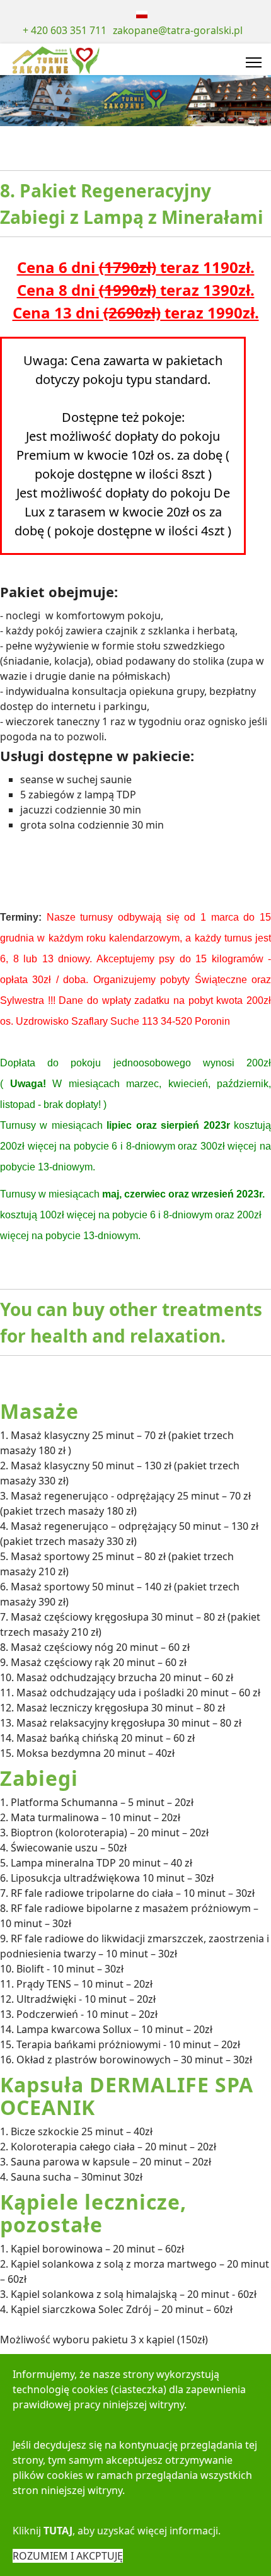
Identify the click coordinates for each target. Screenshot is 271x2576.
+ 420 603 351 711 (65, 30)
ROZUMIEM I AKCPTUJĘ (68, 2556)
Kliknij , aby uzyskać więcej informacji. (117, 2531)
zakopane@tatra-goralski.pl (178, 30)
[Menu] (254, 62)
